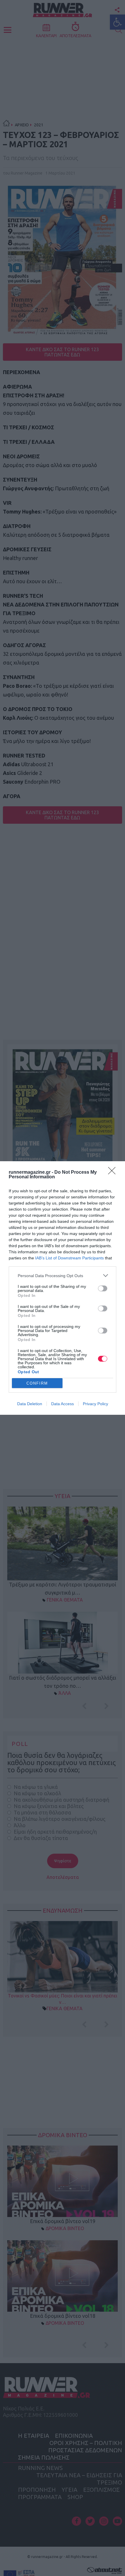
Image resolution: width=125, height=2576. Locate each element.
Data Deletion (30, 1404)
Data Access (63, 1404)
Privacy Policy (95, 1404)
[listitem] (63, 1276)
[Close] (114, 1173)
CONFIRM (37, 1383)
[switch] (103, 1288)
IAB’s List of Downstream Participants (69, 1258)
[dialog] (63, 1288)
